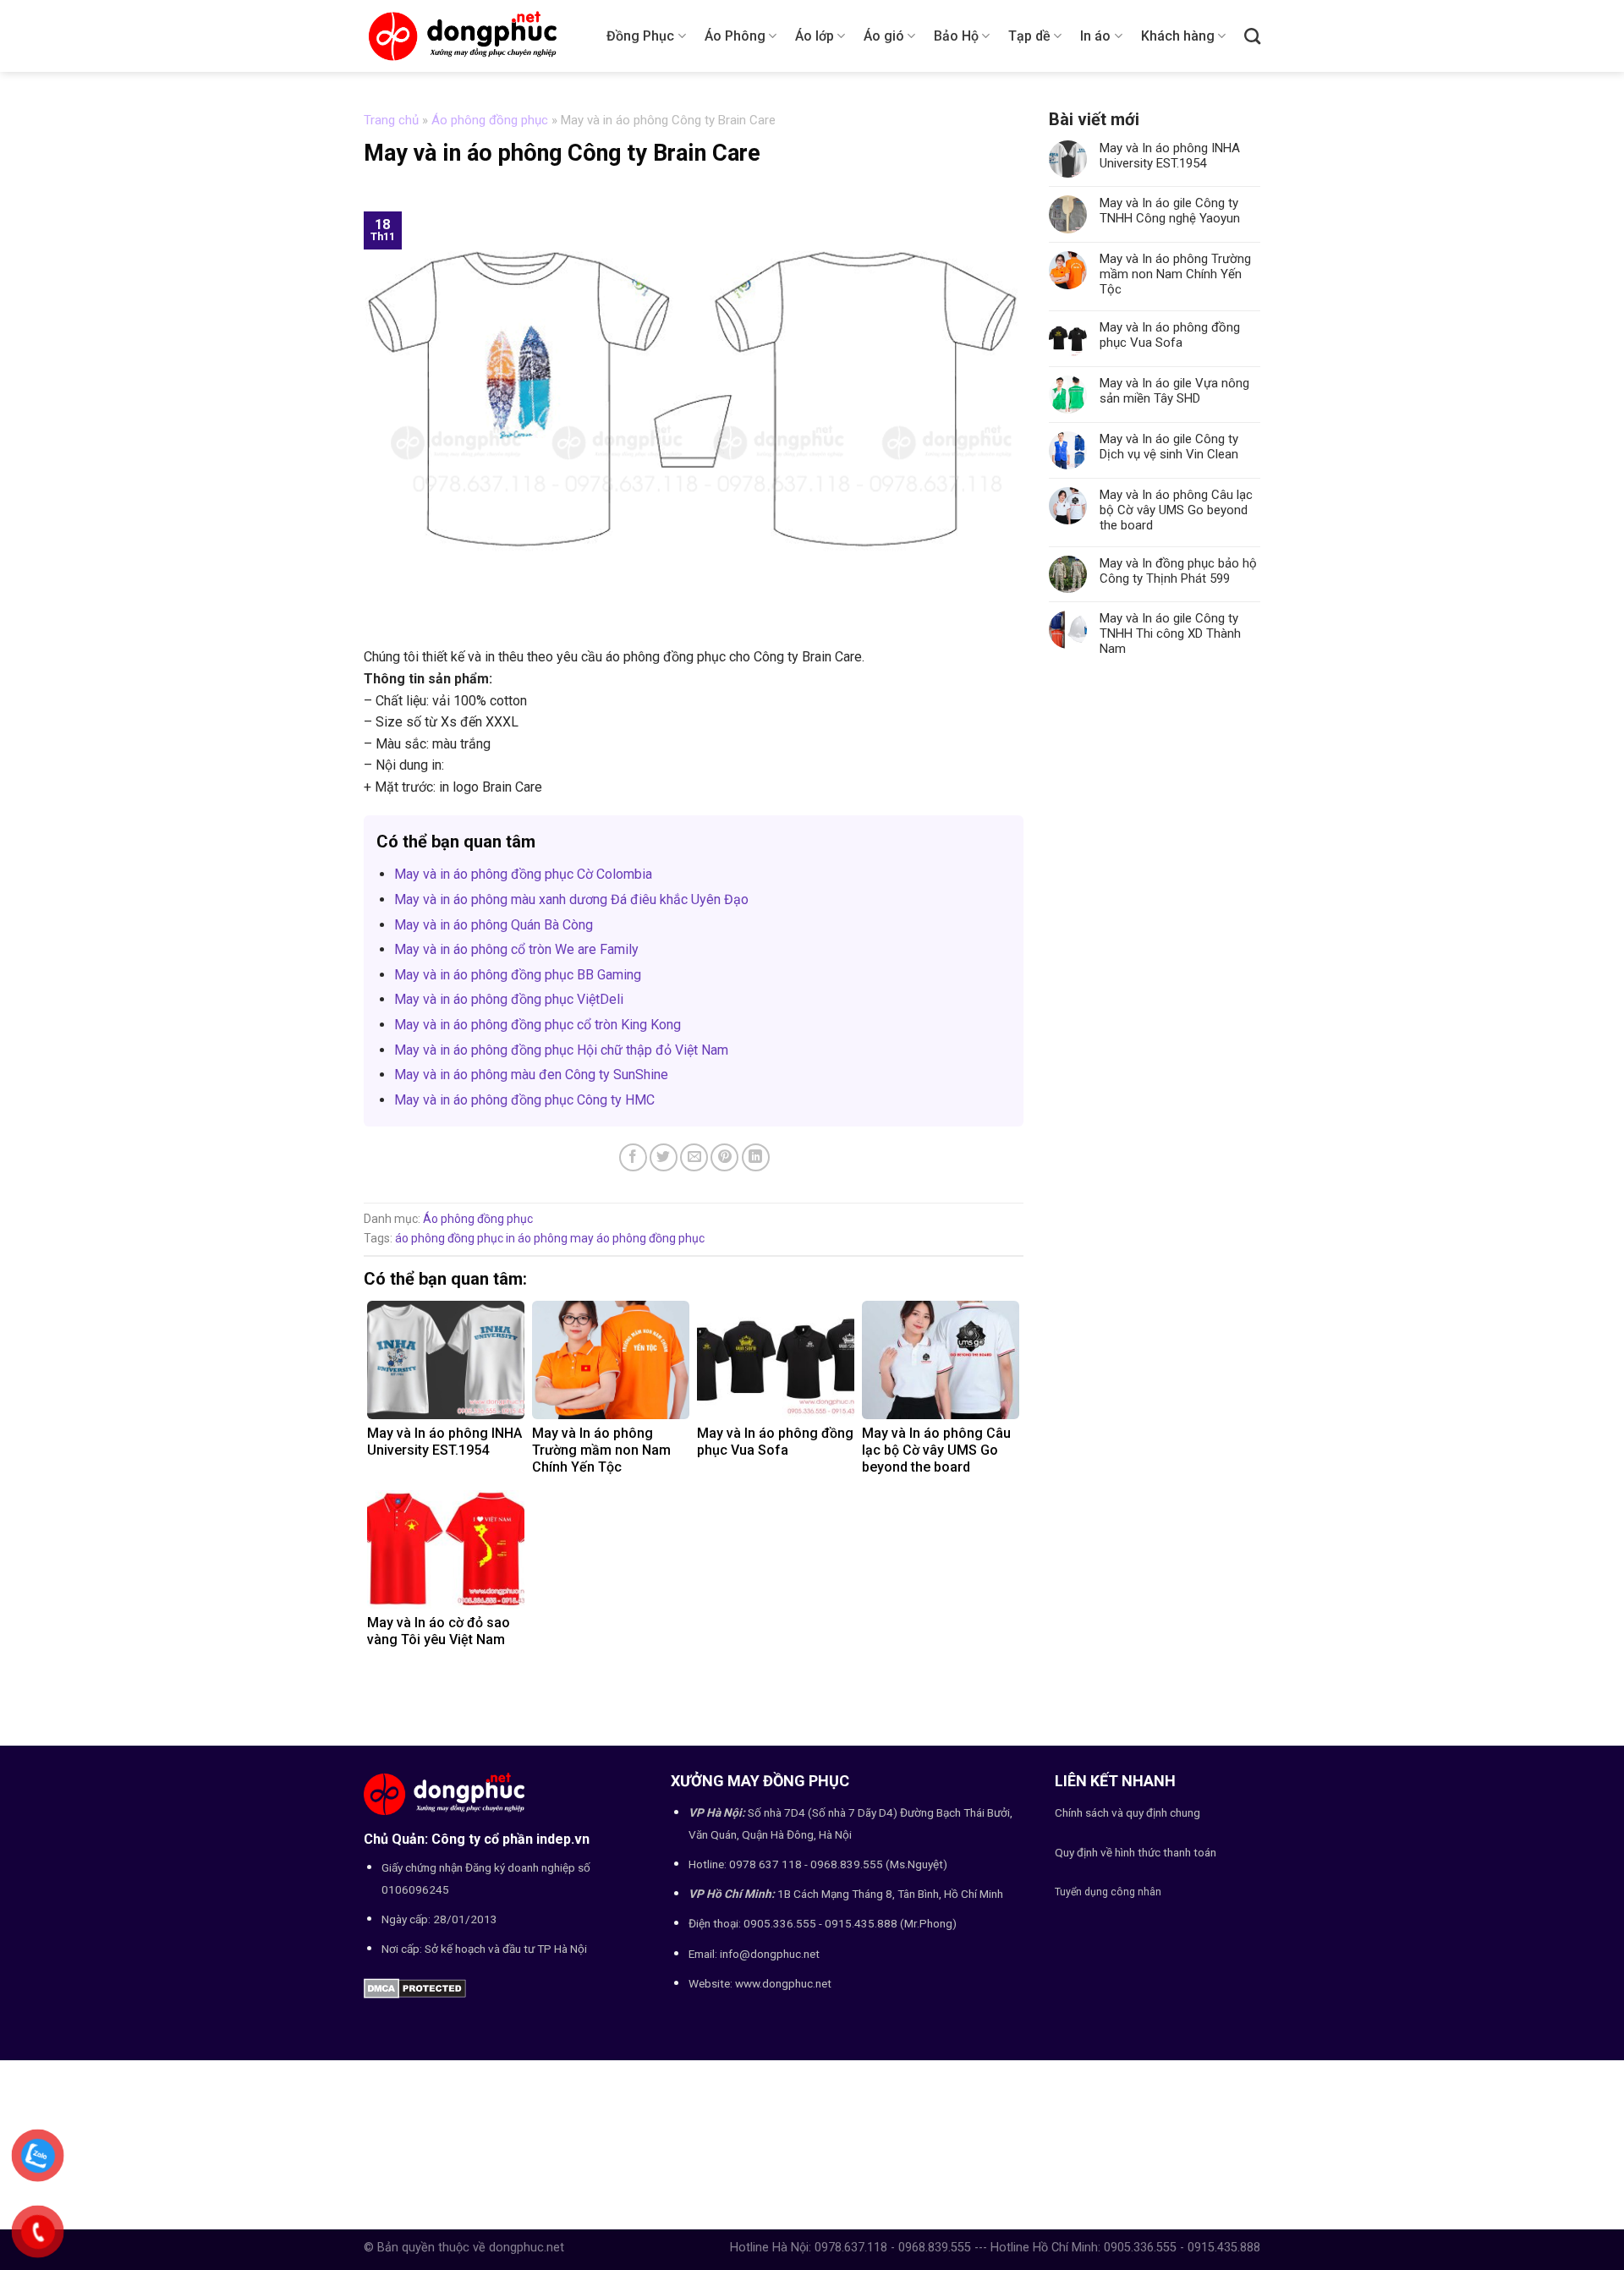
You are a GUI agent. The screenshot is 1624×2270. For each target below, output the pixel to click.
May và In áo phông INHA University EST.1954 (1170, 156)
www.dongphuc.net (783, 1983)
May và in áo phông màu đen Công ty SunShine (531, 1075)
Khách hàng (1178, 36)
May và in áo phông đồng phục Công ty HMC (524, 1100)
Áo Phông (735, 36)
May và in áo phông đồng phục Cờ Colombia (523, 874)
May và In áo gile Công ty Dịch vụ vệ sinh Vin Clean (1169, 447)
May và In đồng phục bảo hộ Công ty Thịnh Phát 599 (1178, 571)
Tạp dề (1029, 36)
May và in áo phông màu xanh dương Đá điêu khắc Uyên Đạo (571, 899)
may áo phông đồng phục (637, 1238)
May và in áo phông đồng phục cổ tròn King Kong (538, 1025)
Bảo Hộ (956, 36)
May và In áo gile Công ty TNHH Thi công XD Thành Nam (1170, 633)
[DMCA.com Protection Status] (415, 1988)
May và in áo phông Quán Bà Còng (494, 925)
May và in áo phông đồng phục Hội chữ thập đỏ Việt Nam (561, 1050)
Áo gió (884, 36)
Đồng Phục (640, 36)
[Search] (1252, 36)
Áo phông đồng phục (490, 120)
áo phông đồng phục (449, 1238)
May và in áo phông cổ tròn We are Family (516, 949)
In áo (1095, 36)
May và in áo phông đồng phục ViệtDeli (509, 999)
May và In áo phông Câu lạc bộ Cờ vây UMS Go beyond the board (1176, 510)
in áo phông (537, 1238)
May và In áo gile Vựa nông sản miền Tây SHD (1174, 391)
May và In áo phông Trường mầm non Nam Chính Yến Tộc (1175, 274)
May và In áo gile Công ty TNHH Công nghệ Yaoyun (1170, 211)
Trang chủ (391, 120)
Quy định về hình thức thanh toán (1136, 1852)
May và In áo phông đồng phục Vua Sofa (1170, 335)
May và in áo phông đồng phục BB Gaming (518, 975)
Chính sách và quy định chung (1127, 1812)
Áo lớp (815, 36)
